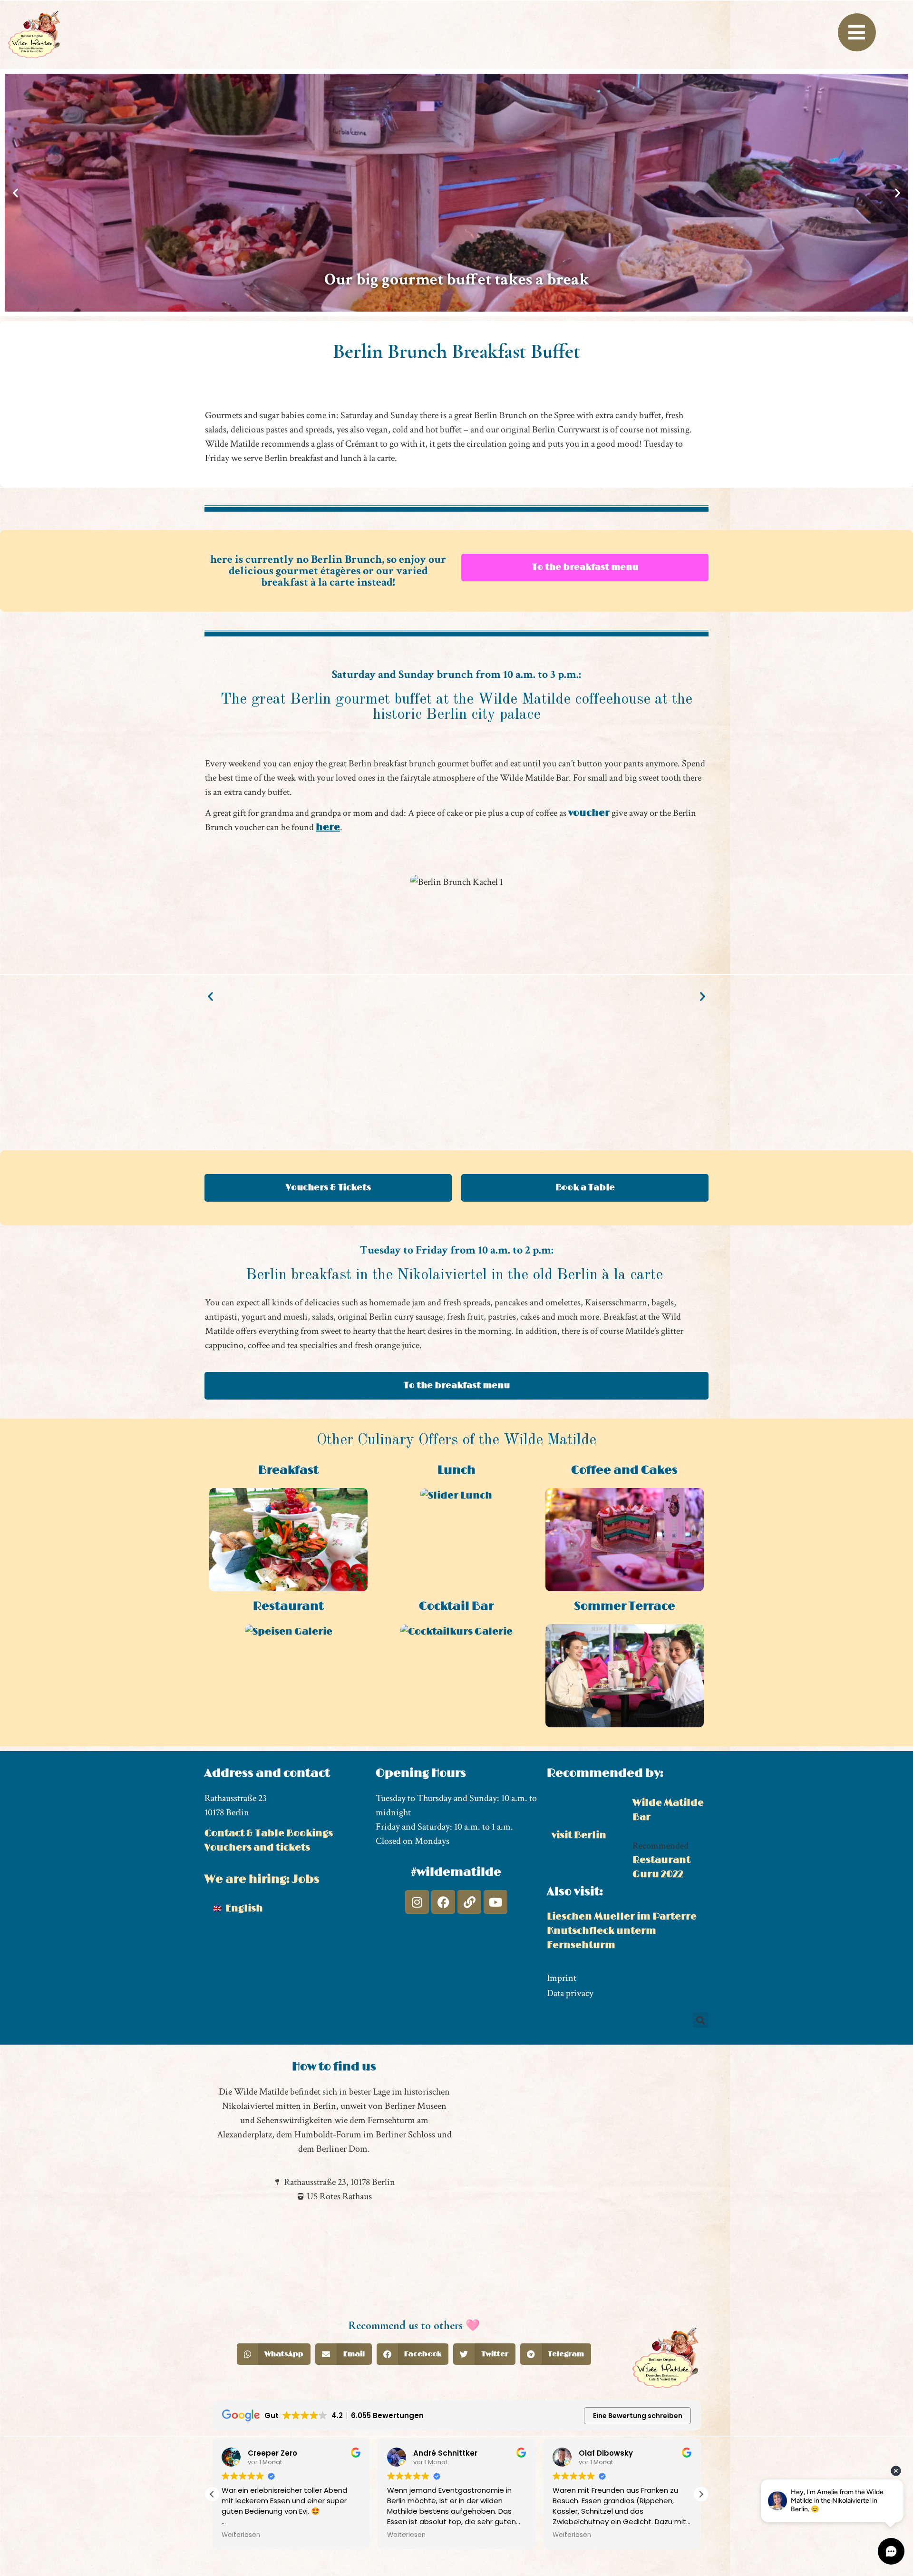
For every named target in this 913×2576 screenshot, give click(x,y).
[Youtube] (495, 1902)
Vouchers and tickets (257, 1848)
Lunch (456, 1470)
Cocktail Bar (456, 1606)
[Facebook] (443, 1902)
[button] (15, 193)
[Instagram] (417, 1902)
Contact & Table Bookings (269, 1833)
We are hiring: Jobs (262, 1879)
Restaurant (288, 1606)
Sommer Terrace (625, 1606)
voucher (589, 813)
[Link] (469, 1902)
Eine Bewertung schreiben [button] (638, 2416)
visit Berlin (579, 1835)
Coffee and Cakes (624, 1470)
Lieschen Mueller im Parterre (622, 1917)
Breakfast (288, 1470)
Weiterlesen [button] (241, 2535)
